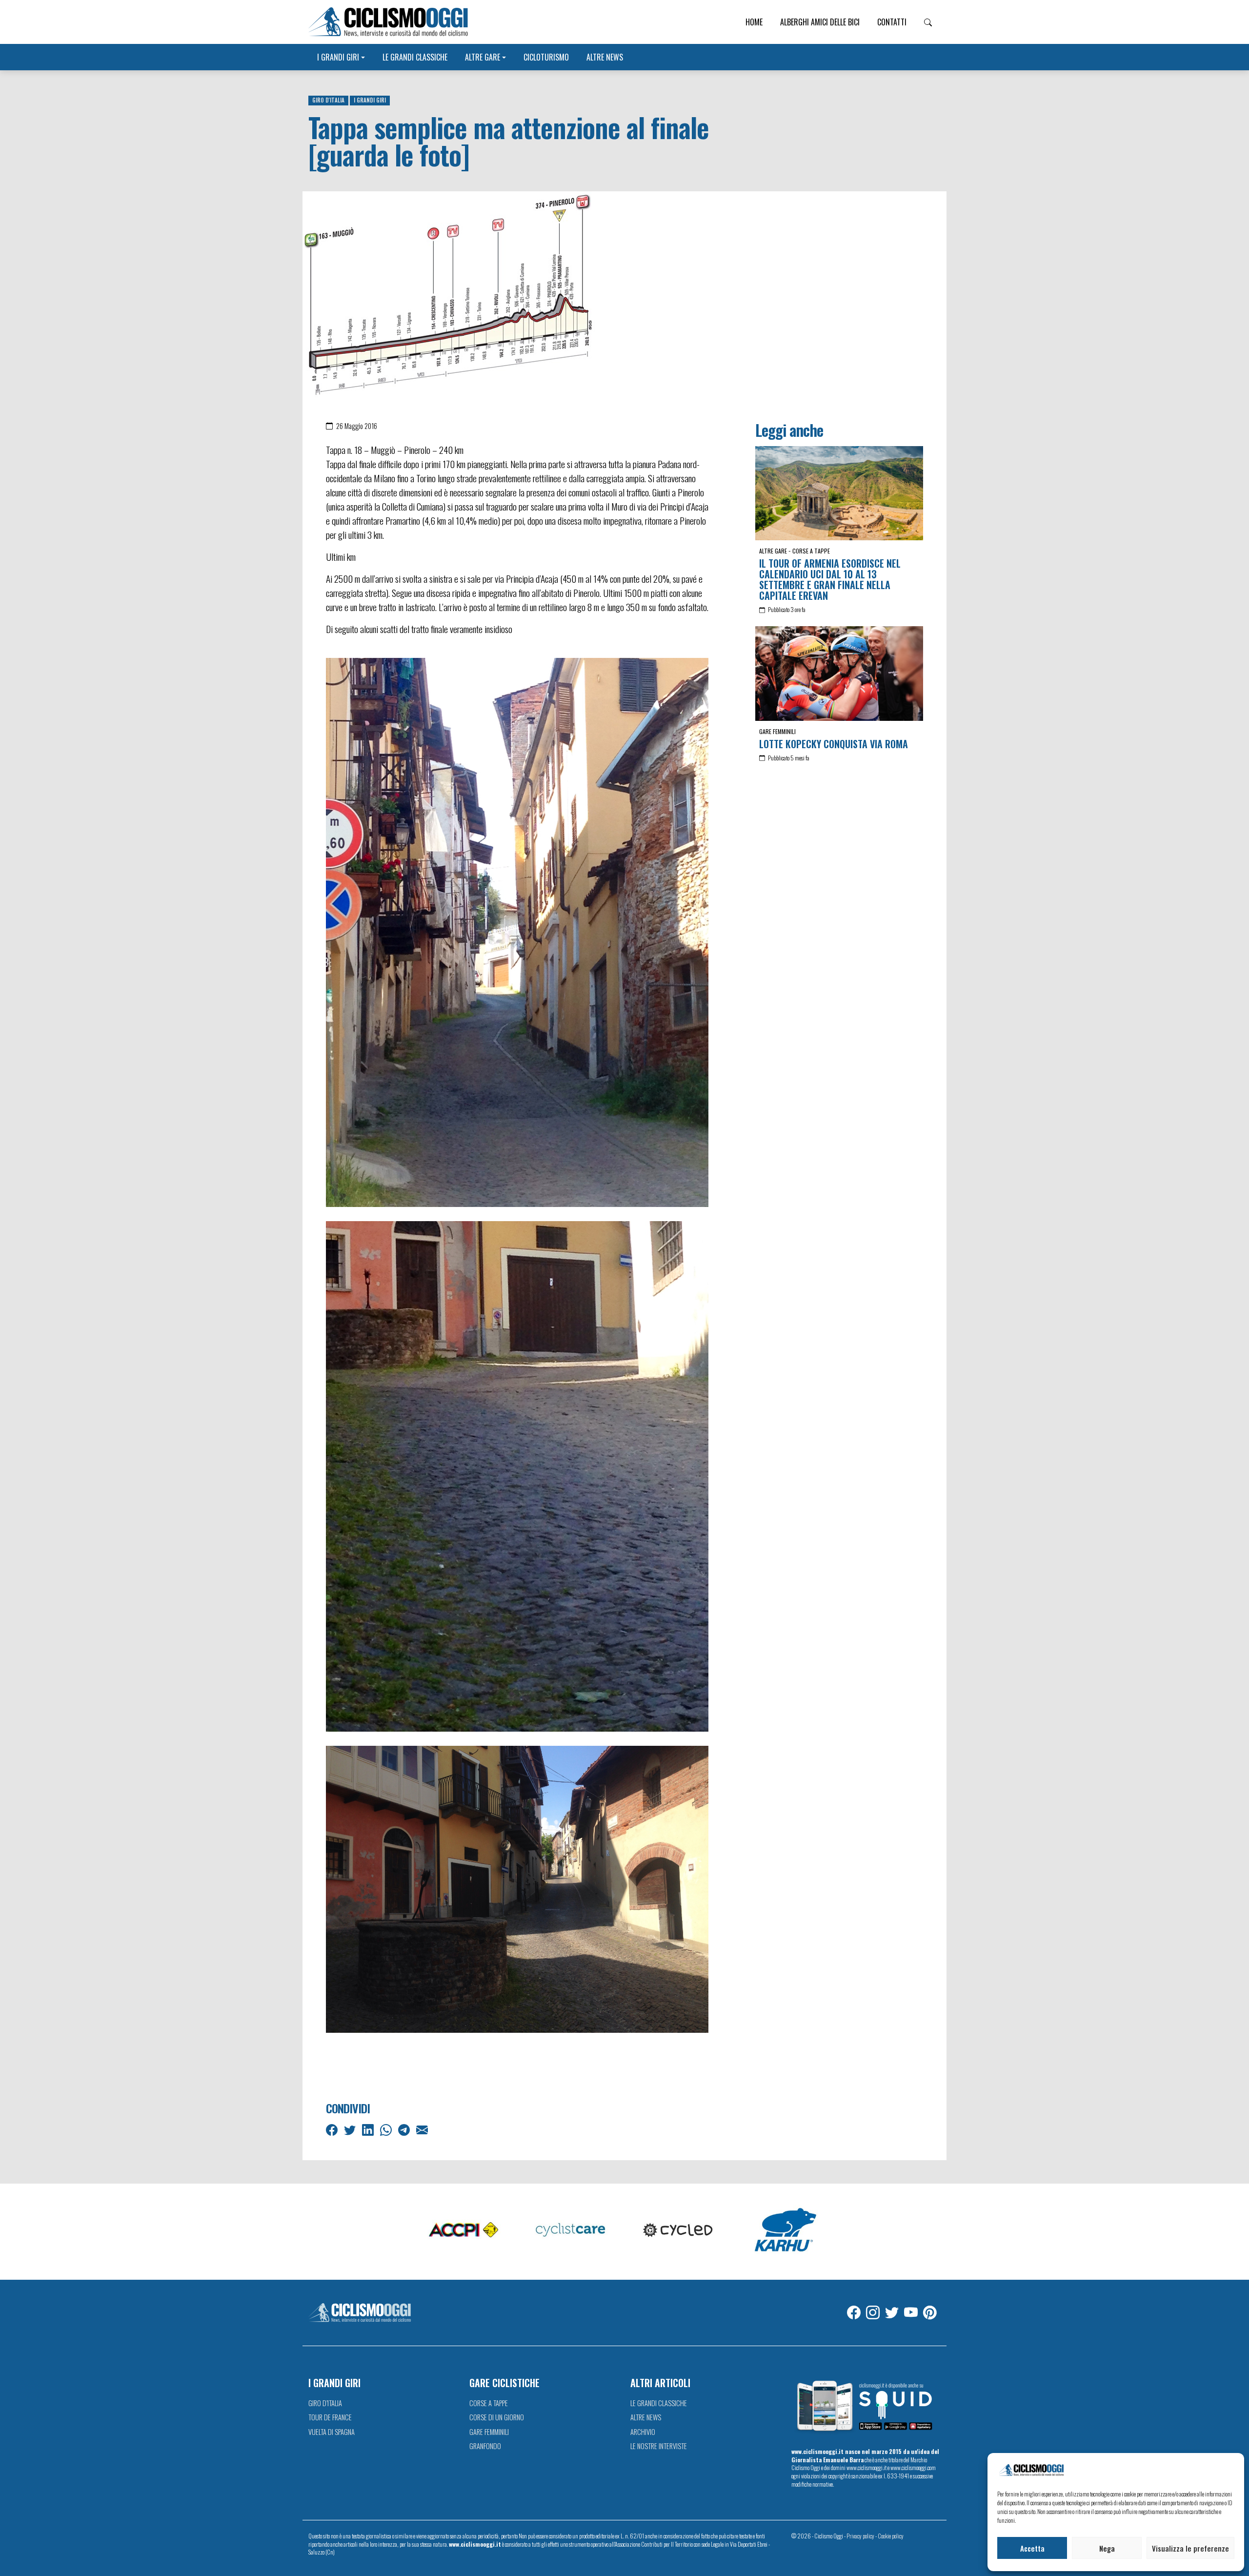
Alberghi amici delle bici (820, 22)
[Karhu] (786, 2230)
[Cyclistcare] (571, 2230)
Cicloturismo (546, 57)
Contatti (892, 22)
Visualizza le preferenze (1190, 2548)
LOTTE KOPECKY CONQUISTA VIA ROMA (834, 744)
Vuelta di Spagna (332, 2432)
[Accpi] (463, 2230)
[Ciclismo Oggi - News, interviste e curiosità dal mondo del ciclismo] (388, 22)
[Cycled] (678, 2230)
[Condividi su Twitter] (351, 2129)
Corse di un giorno (497, 2417)
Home (754, 22)
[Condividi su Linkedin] (369, 2129)
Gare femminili (777, 731)
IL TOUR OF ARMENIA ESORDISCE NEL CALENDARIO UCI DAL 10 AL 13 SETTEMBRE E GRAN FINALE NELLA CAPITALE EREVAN (830, 579)
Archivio (643, 2432)
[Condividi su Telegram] (405, 2129)
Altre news (605, 57)
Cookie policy (891, 2536)
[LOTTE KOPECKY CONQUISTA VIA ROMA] (839, 673)
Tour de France (330, 2417)
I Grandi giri (338, 57)
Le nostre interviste (659, 2446)
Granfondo (485, 2446)
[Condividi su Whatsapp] (387, 2129)
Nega (1107, 2548)
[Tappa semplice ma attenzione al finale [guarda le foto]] (449, 293)
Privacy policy (860, 2536)
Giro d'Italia (328, 100)
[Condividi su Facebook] (333, 2129)
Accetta (1032, 2548)
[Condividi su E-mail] (423, 2129)
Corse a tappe (811, 551)
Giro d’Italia (325, 2403)
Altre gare (483, 57)
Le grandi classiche (415, 57)
